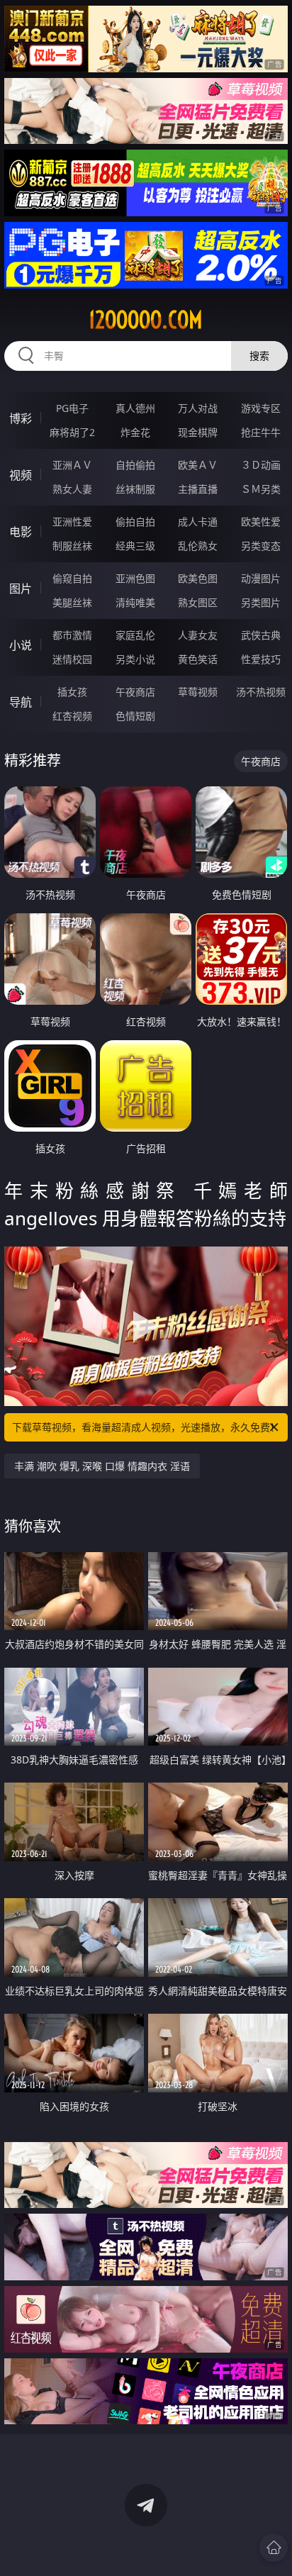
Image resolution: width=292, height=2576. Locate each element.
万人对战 (198, 408)
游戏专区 (261, 408)
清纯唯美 (135, 602)
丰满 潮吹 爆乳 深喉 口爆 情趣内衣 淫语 (102, 1466)
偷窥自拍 (72, 578)
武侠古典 (261, 635)
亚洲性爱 (72, 522)
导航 (21, 702)
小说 (21, 645)
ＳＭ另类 (261, 489)
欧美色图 (198, 578)
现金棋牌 (198, 432)
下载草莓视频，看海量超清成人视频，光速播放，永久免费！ (146, 1427)
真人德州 (135, 408)
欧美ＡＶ (198, 465)
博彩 (21, 418)
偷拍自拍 (135, 522)
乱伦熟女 (198, 546)
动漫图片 (261, 578)
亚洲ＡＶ (72, 465)
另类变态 (261, 546)
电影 (21, 532)
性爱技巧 (261, 659)
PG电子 (72, 408)
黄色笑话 (198, 659)
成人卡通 (198, 522)
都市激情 (72, 635)
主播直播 (198, 489)
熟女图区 (198, 602)
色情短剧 (135, 716)
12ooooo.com (146, 320)
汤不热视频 (261, 692)
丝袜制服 (135, 489)
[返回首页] (274, 2548)
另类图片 (261, 602)
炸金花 (135, 432)
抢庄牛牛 (261, 432)
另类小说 (135, 659)
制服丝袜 (72, 546)
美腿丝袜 (72, 602)
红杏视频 (72, 716)
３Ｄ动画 (261, 465)
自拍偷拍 (135, 465)
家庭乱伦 (135, 635)
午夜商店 (135, 692)
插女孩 (72, 692)
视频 (21, 475)
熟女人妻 (72, 489)
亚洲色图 (135, 578)
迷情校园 (72, 659)
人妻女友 (198, 635)
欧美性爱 (261, 522)
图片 (21, 589)
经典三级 (135, 546)
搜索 (259, 356)
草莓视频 (198, 692)
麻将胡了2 (72, 432)
